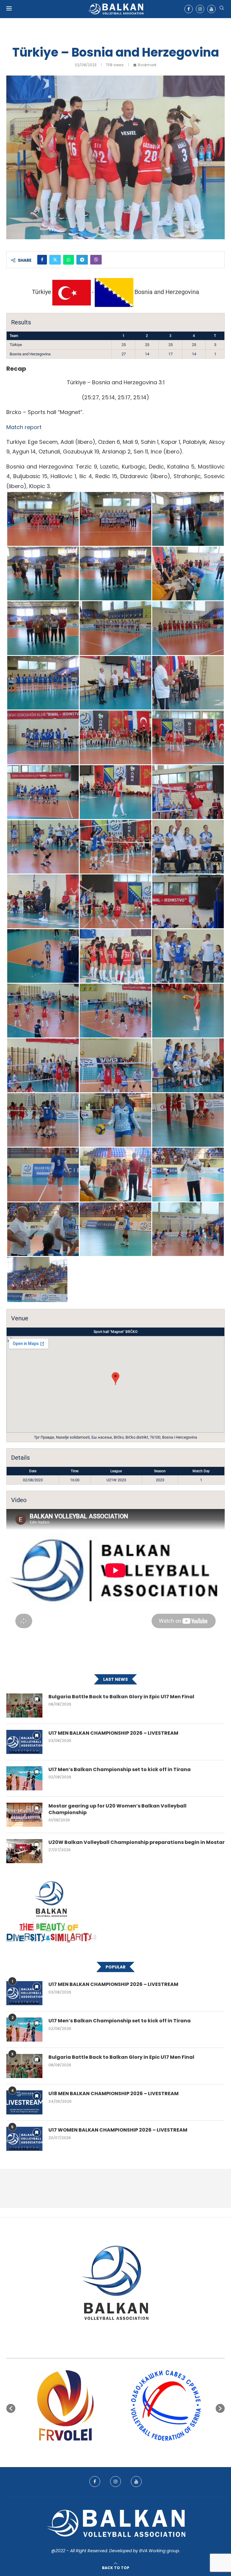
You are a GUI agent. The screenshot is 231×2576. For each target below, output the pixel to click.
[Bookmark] (37, 1699)
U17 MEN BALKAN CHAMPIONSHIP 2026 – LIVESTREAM (113, 1733)
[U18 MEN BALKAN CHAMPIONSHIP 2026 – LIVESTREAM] (24, 2102)
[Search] (222, 9)
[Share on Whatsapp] (69, 260)
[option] (65, 2405)
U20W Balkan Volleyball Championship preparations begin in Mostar (137, 1842)
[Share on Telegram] (82, 260)
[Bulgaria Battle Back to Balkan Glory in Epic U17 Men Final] (24, 1705)
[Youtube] (211, 9)
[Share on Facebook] (42, 260)
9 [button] (132, 2450)
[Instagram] (200, 9)
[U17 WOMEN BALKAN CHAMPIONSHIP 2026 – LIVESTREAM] (24, 2139)
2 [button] (94, 2450)
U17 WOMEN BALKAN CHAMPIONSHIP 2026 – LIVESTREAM (118, 2130)
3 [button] (99, 2450)
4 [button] (105, 2450)
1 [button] (88, 2450)
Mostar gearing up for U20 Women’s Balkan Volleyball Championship (117, 1809)
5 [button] (110, 2450)
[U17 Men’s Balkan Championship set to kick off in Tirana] (24, 1778)
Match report (24, 427)
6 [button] (115, 2450)
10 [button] (137, 2450)
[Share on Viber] (96, 260)
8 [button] (126, 2450)
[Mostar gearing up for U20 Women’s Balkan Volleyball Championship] (24, 1815)
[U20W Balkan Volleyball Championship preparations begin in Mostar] (24, 1851)
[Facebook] (189, 9)
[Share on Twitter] (55, 260)
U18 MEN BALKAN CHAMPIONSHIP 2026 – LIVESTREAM (114, 2094)
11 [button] (143, 2450)
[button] (11, 2408)
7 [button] (121, 2450)
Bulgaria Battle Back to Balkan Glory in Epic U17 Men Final (121, 1697)
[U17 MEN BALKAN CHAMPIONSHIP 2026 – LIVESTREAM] (24, 1742)
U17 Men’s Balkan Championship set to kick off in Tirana (120, 1770)
